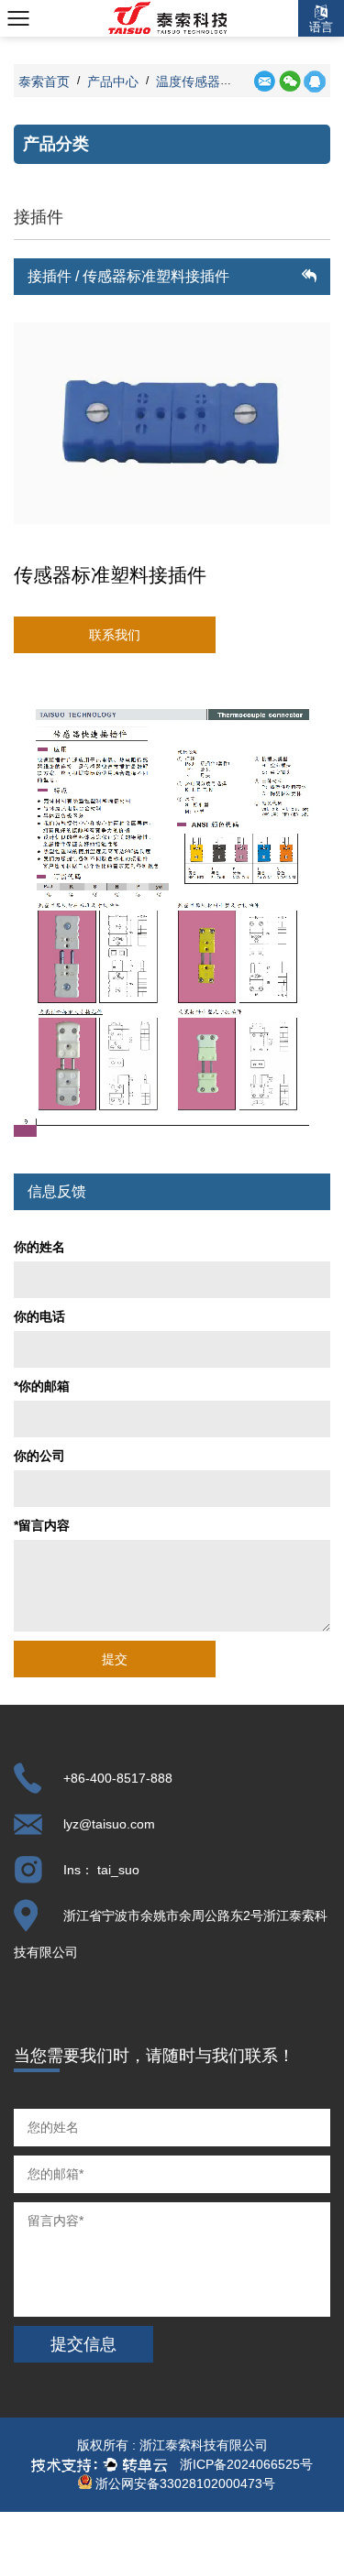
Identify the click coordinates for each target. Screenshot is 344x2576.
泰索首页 (44, 82)
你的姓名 (39, 1247)
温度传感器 (188, 82)
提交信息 (83, 2344)
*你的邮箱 (42, 1386)
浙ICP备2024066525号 (246, 2464)
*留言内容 (42, 1525)
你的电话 (39, 1316)
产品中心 (113, 82)
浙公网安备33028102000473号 (183, 2483)
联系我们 (115, 635)
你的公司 (39, 1456)
